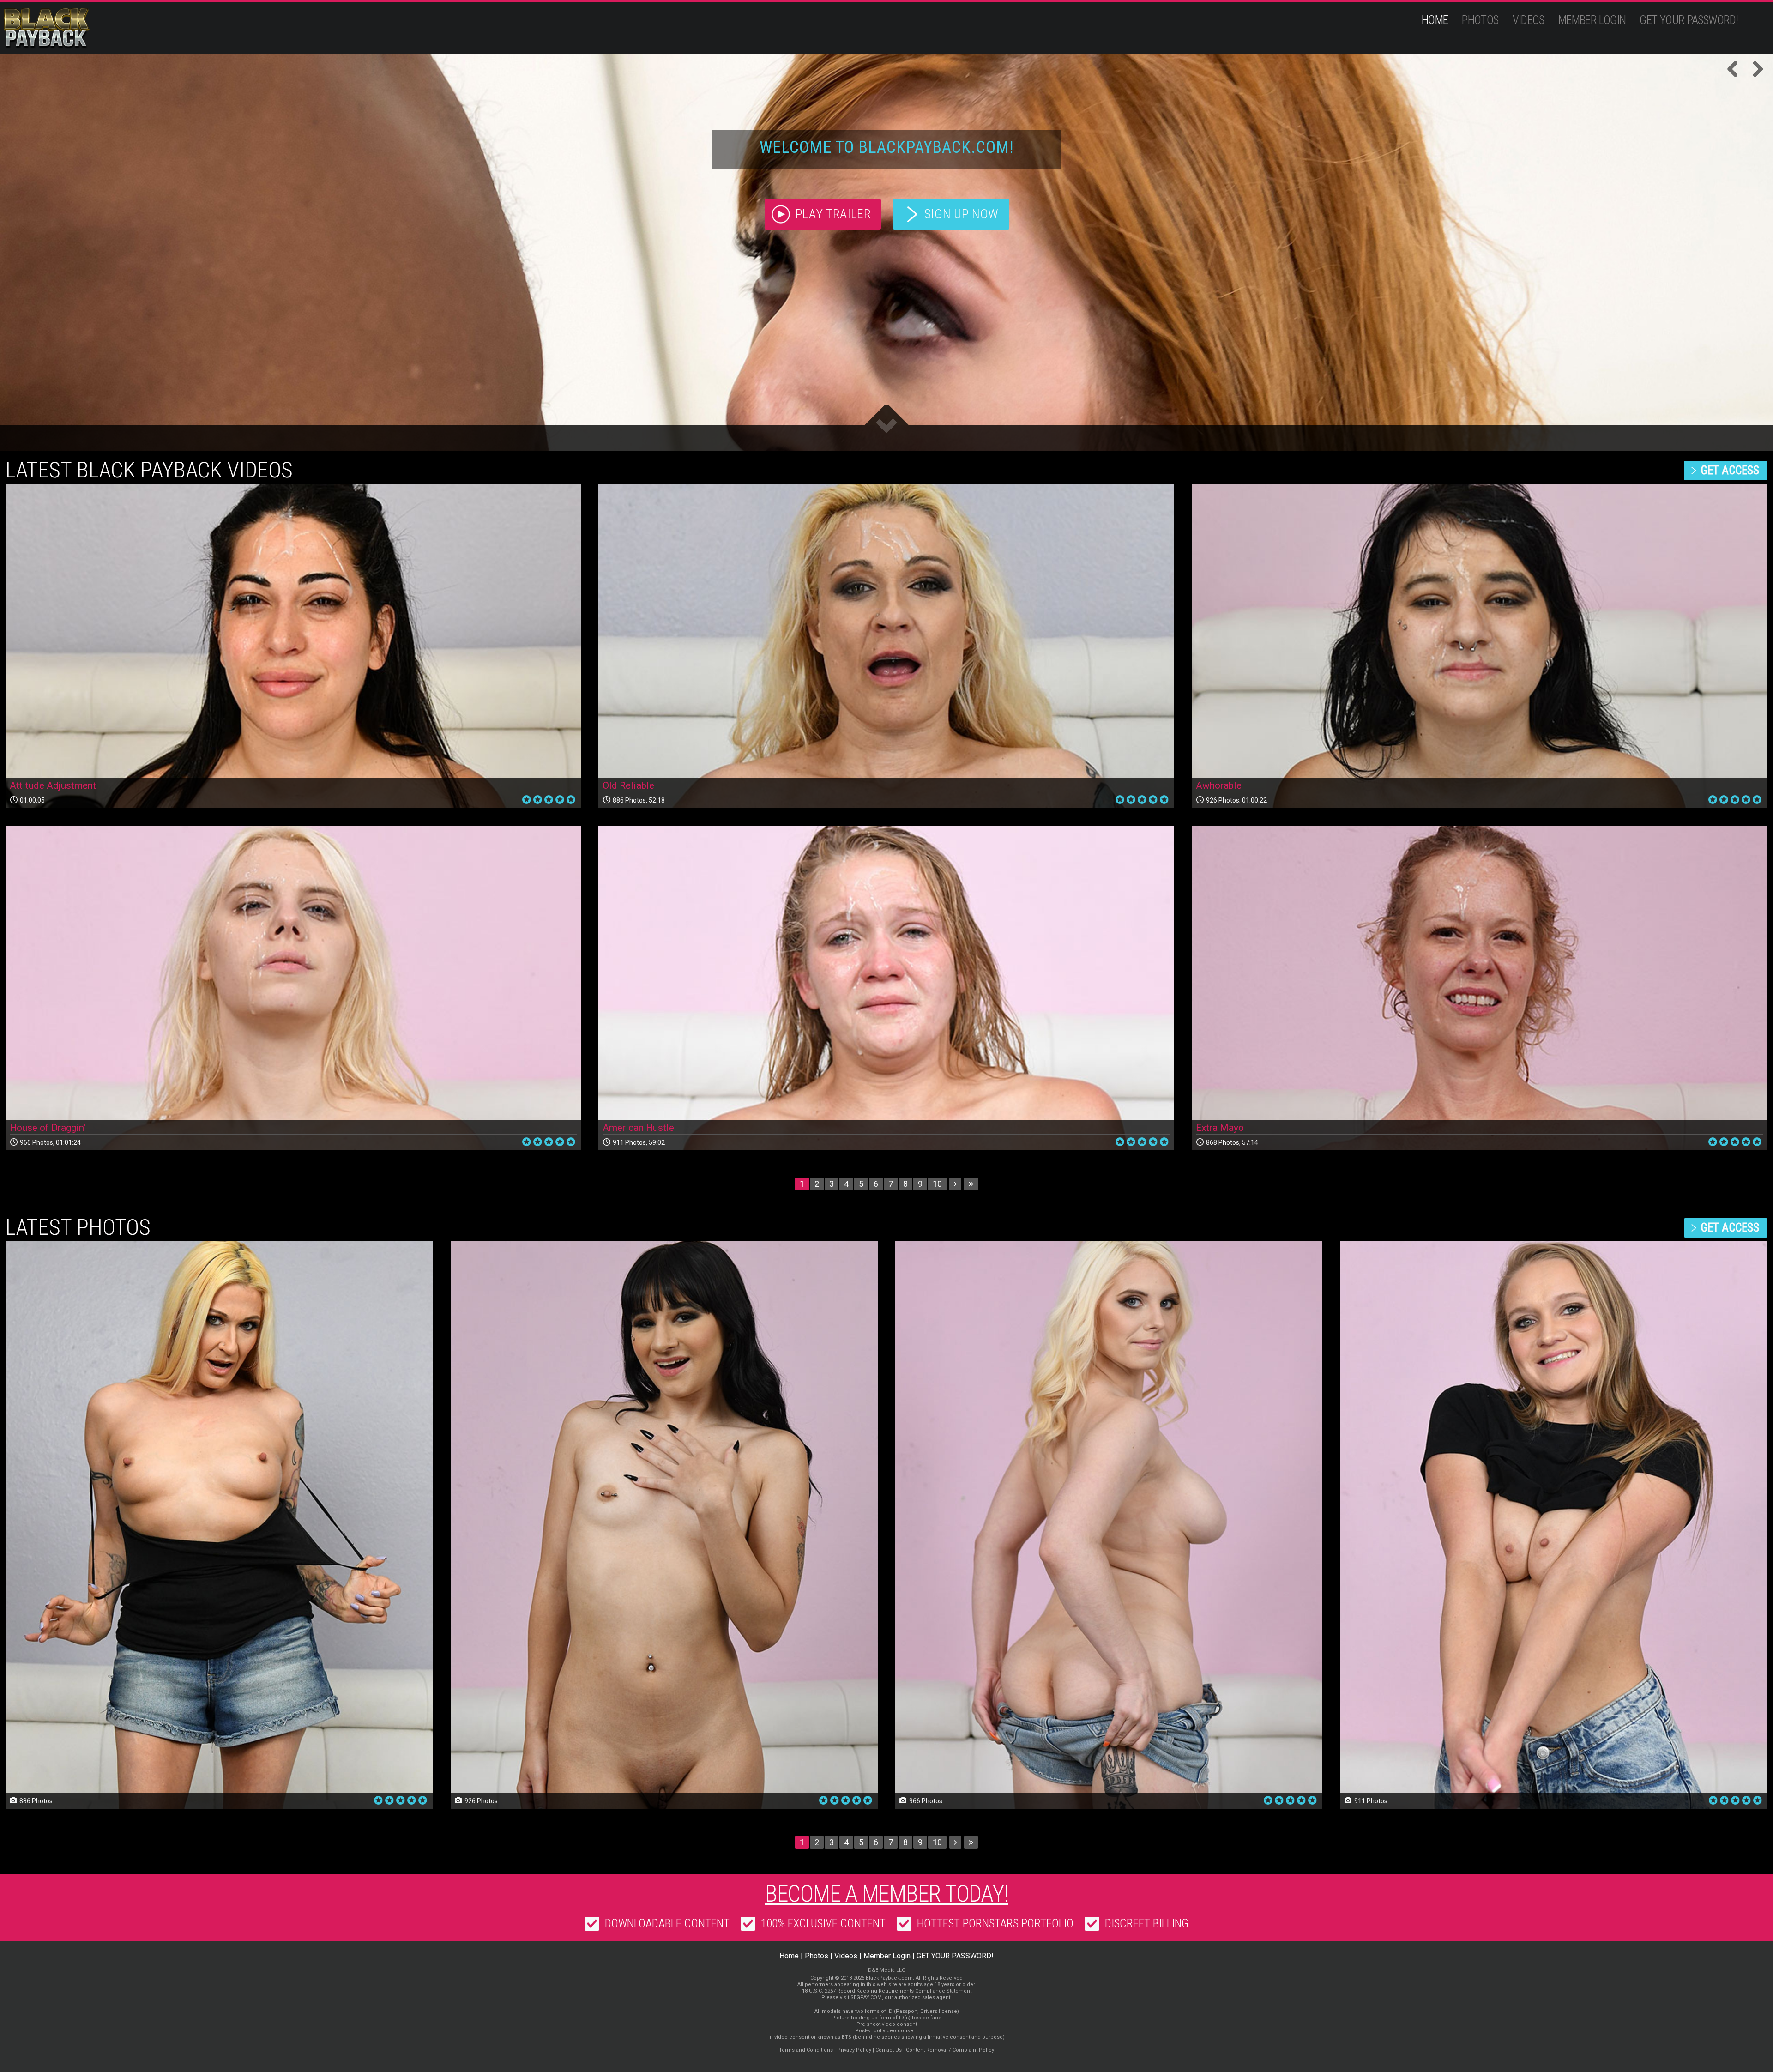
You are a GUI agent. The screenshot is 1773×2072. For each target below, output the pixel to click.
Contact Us (889, 2050)
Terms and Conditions (806, 2050)
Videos (1529, 20)
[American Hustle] (886, 988)
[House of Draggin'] (293, 988)
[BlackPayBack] (64, 29)
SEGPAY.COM (866, 1997)
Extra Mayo (1220, 1128)
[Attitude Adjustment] (293, 646)
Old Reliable (628, 785)
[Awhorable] (1479, 646)
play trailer (833, 214)
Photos (1480, 20)
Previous (1736, 70)
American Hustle (638, 1128)
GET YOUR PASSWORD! (1689, 20)
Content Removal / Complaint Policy (950, 2050)
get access (1730, 470)
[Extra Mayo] (1479, 988)
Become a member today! (887, 1894)
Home (1435, 20)
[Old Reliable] (886, 646)
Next (1755, 70)
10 (937, 1184)
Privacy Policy (854, 2050)
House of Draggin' (48, 1128)
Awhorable (1219, 785)
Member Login (1592, 20)
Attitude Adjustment (53, 785)
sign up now (962, 214)
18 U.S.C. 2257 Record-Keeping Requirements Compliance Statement (887, 1991)
